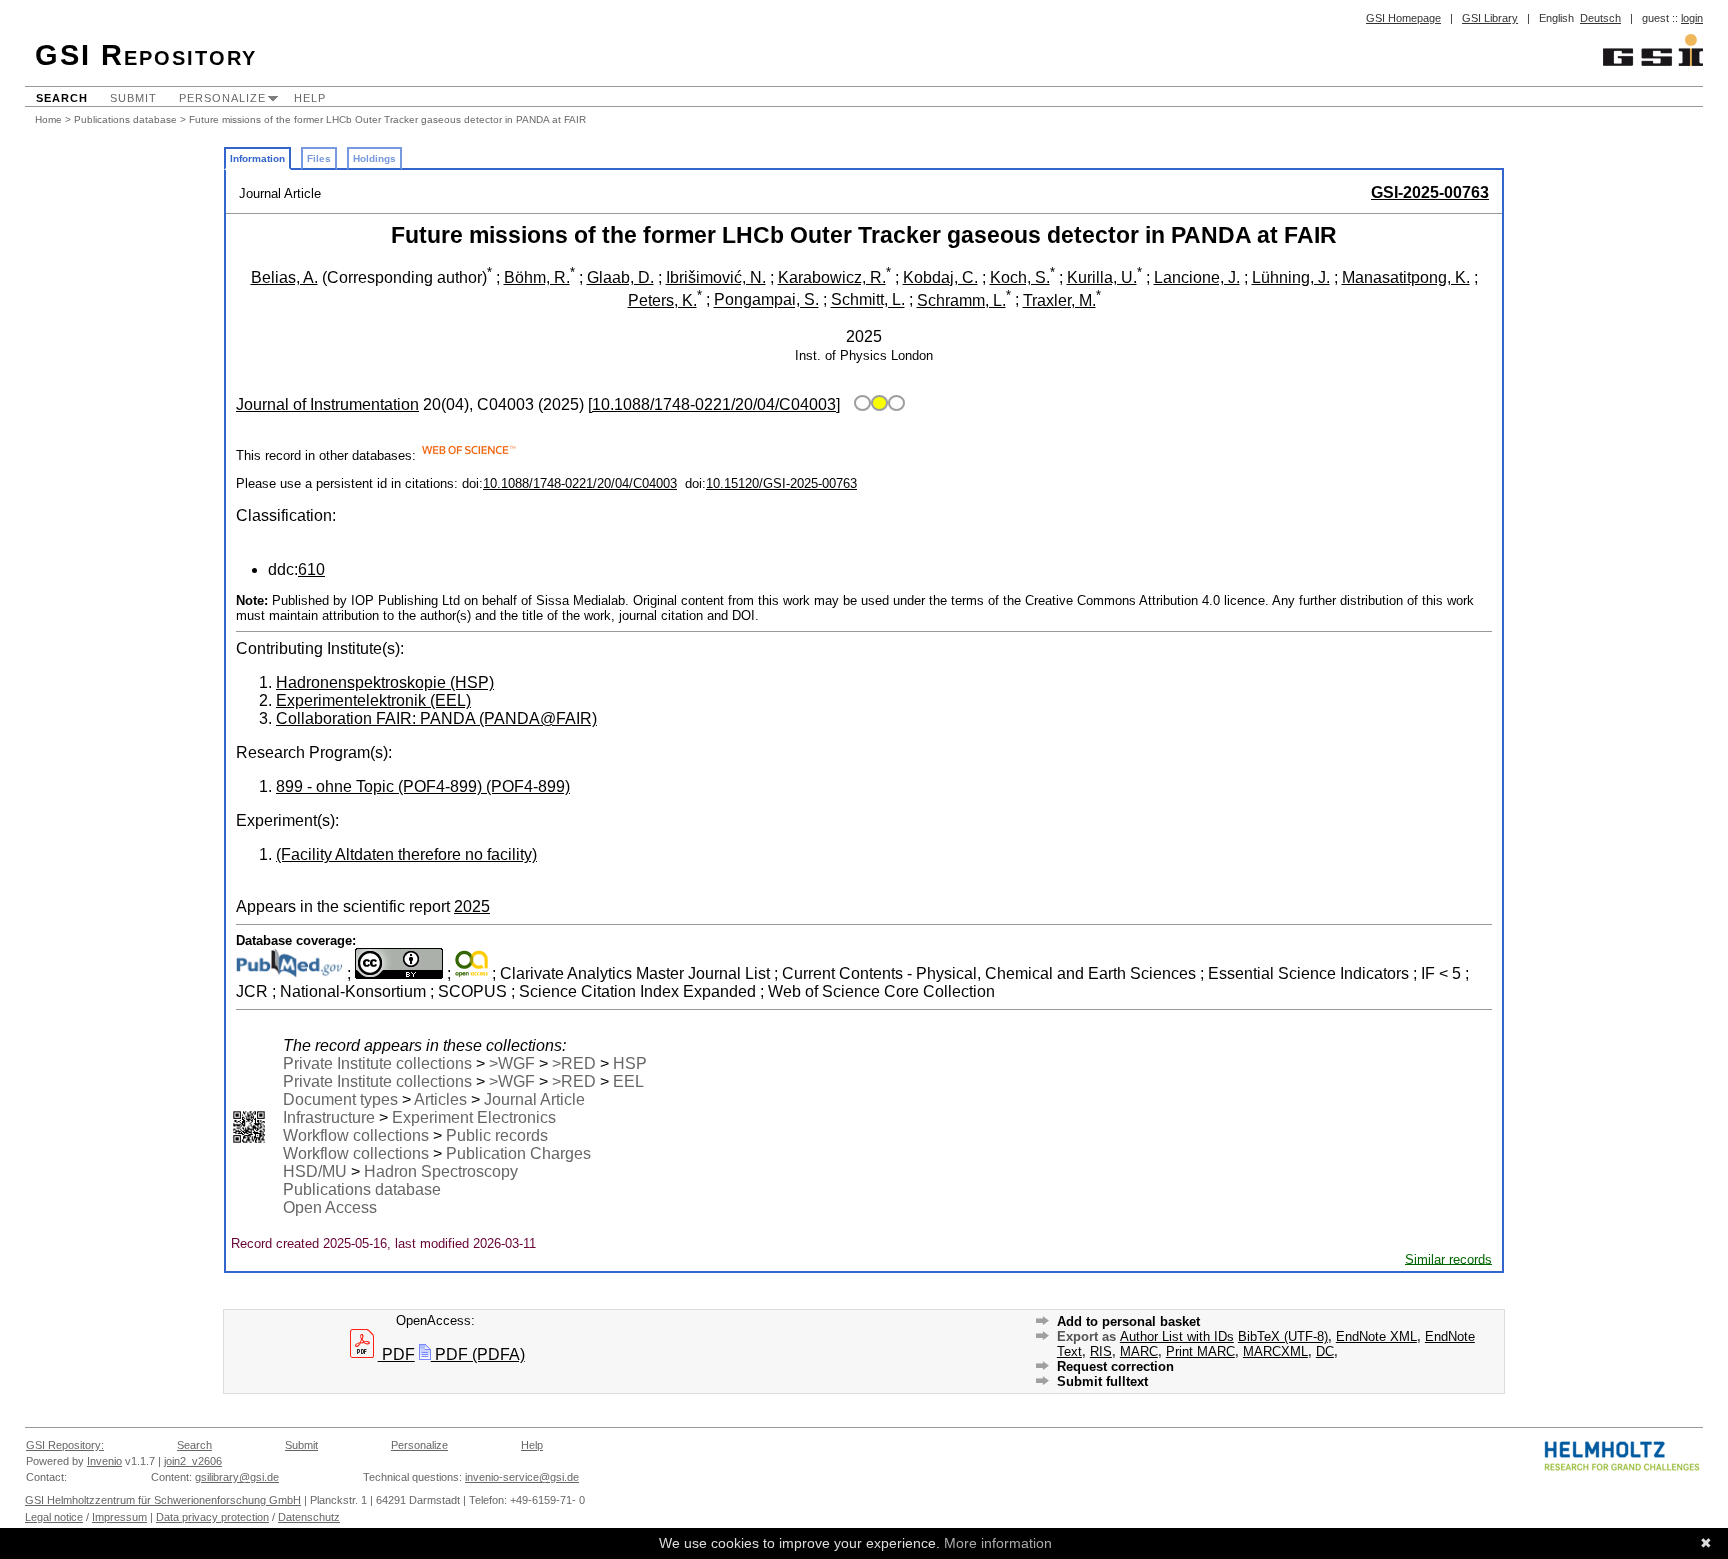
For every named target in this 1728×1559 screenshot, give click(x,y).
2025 (472, 906)
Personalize (222, 98)
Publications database (125, 119)
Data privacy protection (212, 1517)
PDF (396, 1354)
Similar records (1448, 1258)
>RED (574, 1063)
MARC (1139, 1351)
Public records (497, 1135)
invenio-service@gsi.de (522, 1477)
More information (998, 1543)
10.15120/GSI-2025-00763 (781, 483)
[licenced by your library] (876, 404)
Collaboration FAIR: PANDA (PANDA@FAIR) (436, 718)
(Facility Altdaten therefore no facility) (406, 854)
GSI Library (1490, 18)
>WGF (512, 1063)
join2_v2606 (193, 1461)
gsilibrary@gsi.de (237, 1477)
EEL (628, 1081)
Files (319, 158)
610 (311, 569)
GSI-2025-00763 (1430, 192)
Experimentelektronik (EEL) (373, 700)
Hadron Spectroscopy (441, 1171)
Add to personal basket (1128, 1321)
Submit (133, 98)
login (1692, 18)
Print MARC (1200, 1351)
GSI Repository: (65, 1445)
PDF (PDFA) (478, 1354)
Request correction (1115, 1366)
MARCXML (1275, 1351)
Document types (340, 1099)
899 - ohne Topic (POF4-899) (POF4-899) (423, 786)
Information (257, 158)
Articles (440, 1099)
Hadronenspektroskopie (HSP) (385, 682)
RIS (1101, 1351)
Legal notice (54, 1517)
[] (714, 404)
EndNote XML (1376, 1336)
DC (1325, 1351)
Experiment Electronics (474, 1117)
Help (310, 98)
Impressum (119, 1517)
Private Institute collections (377, 1063)
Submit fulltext (1102, 1381)
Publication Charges (518, 1153)
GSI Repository (146, 55)
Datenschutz (309, 1517)
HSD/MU (315, 1171)
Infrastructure (329, 1117)
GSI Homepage (1403, 18)
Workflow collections (356, 1135)
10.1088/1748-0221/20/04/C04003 (580, 483)
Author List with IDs (1177, 1336)
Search (62, 98)
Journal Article (534, 1099)
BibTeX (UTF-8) (1283, 1336)
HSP (630, 1063)
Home (48, 119)
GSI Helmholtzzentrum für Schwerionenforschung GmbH (163, 1500)
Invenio (104, 1461)
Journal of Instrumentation (327, 404)
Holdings (374, 158)
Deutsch (1600, 18)
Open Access (330, 1207)
